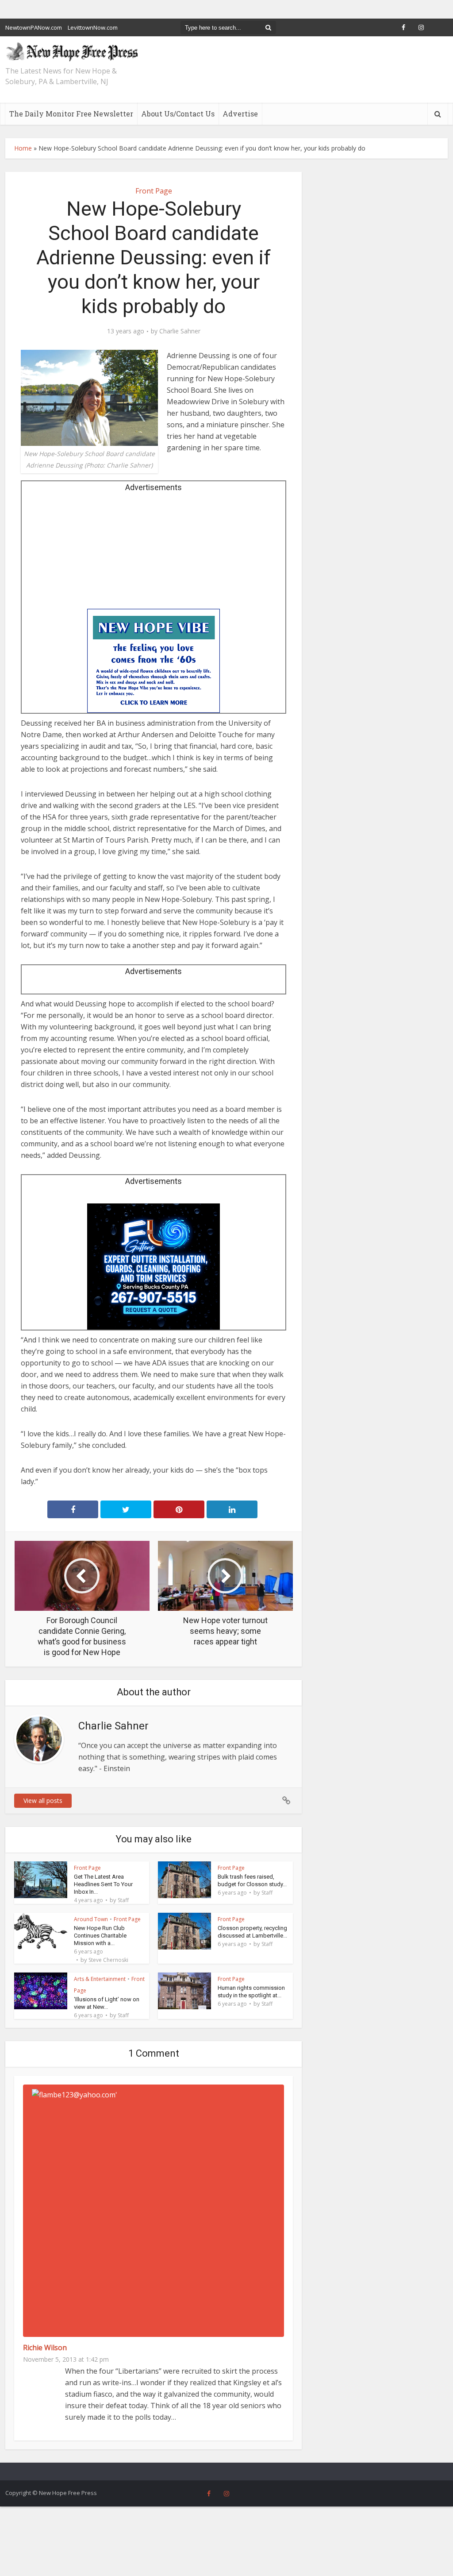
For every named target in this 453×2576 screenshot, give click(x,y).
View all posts (43, 1800)
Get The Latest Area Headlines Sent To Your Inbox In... (103, 1884)
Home (23, 148)
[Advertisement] (154, 553)
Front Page (154, 191)
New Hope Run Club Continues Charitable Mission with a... (100, 1936)
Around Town (91, 1919)
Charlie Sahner (180, 331)
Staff (123, 1900)
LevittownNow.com (93, 27)
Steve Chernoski (108, 1960)
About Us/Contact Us (178, 114)
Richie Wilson (45, 2348)
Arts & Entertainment (100, 1979)
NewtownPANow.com (34, 27)
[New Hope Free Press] (72, 51)
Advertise (240, 114)
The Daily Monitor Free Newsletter (71, 114)
